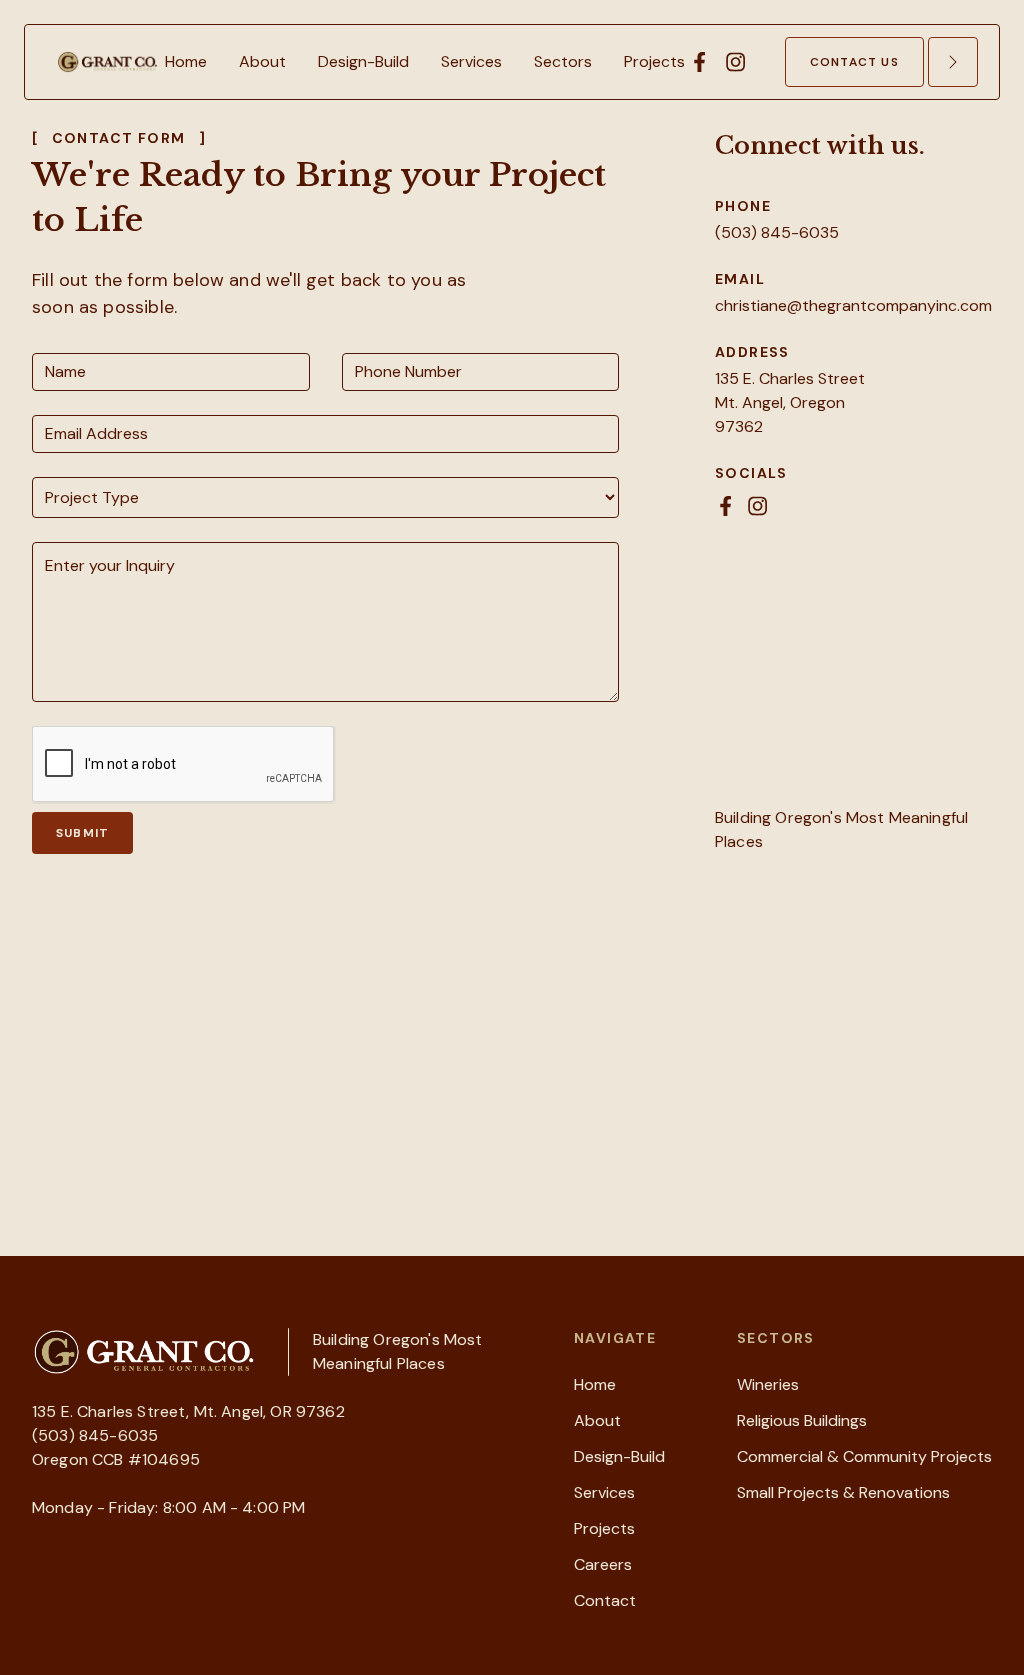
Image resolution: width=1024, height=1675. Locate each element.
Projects (604, 1528)
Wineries (768, 1384)
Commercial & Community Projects (864, 1456)
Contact (605, 1600)
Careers (603, 1564)
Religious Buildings (802, 1420)
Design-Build (619, 1456)
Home (595, 1384)
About (597, 1420)
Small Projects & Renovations (843, 1492)
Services (604, 1492)
